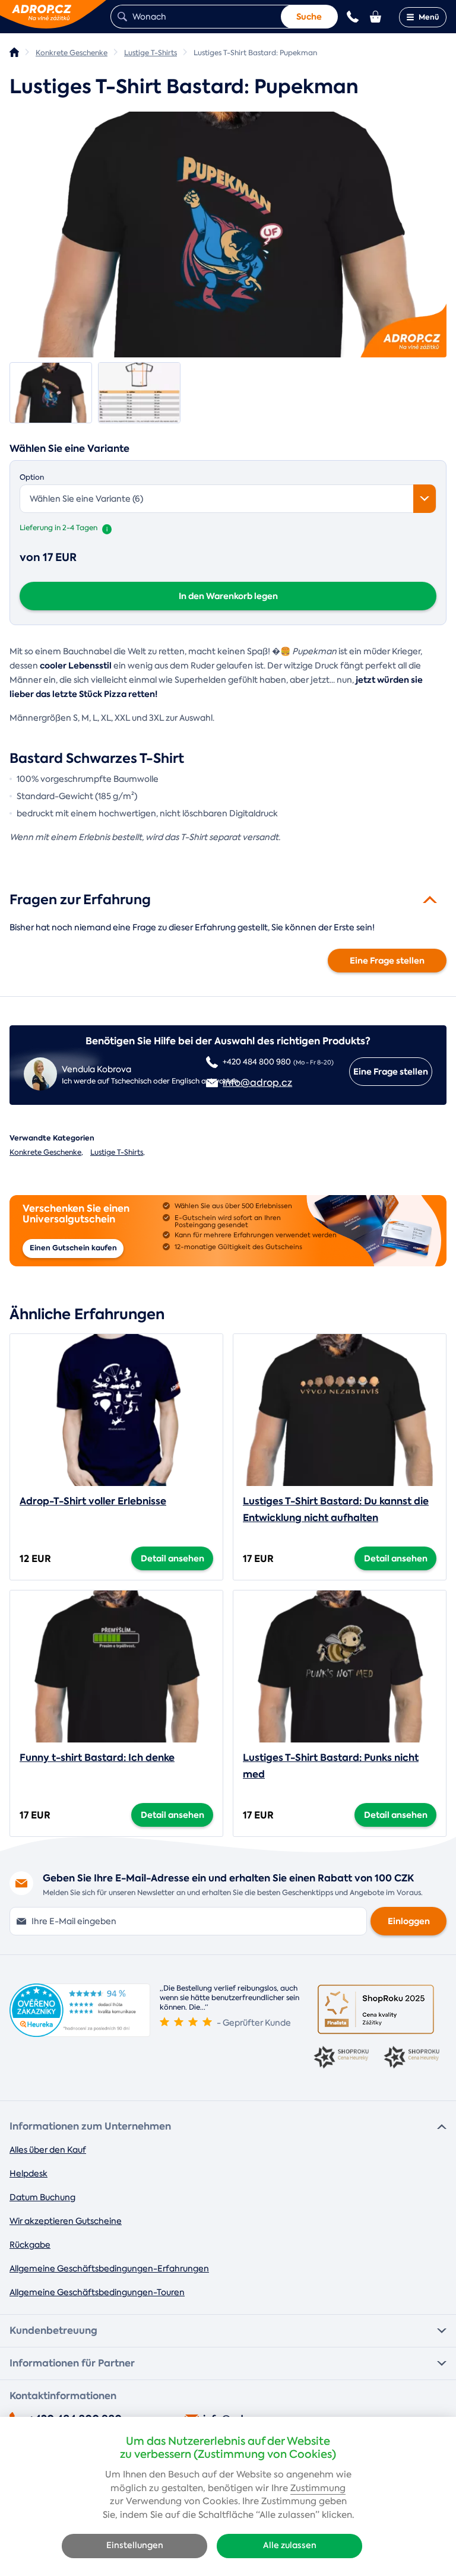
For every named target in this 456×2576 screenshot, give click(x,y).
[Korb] (376, 17)
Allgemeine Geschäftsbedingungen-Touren (97, 2292)
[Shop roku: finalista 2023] (341, 2058)
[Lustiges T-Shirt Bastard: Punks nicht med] (340, 1666)
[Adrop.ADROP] (14, 52)
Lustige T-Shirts (117, 1152)
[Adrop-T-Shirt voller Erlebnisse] (116, 1410)
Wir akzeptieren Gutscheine (66, 2221)
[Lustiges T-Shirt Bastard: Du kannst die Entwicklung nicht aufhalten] (340, 1410)
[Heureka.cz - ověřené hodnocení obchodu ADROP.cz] (80, 2034)
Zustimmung (318, 2488)
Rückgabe (30, 2245)
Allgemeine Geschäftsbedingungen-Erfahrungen (109, 2268)
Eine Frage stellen (387, 961)
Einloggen (409, 1921)
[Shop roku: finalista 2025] (376, 2009)
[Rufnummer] (353, 17)
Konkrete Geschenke (45, 1152)
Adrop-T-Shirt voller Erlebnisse (93, 1501)
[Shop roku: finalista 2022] (411, 2058)
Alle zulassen (290, 2545)
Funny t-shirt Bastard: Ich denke (97, 1758)
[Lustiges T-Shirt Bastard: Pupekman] (228, 235)
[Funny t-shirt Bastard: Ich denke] (116, 1666)
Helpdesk (28, 2173)
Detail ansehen (172, 1558)
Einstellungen (135, 2545)
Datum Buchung (42, 2197)
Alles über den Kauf (48, 2150)
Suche (309, 17)
